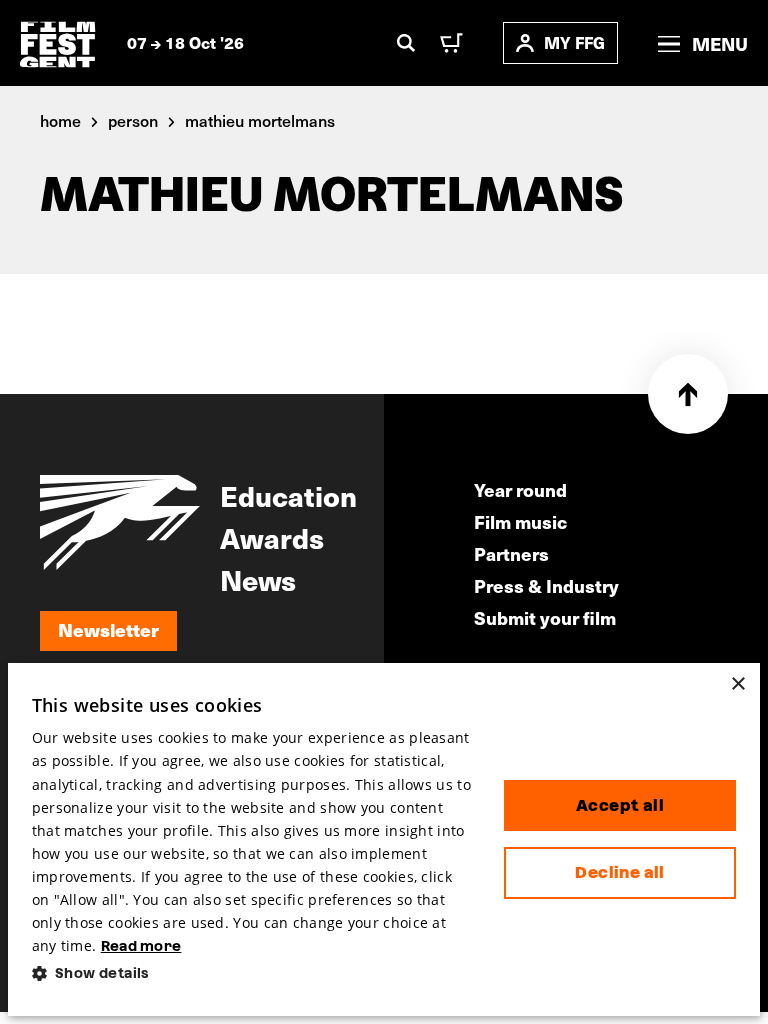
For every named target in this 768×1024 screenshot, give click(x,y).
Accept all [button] (620, 805)
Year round (520, 489)
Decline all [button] (619, 872)
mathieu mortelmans (260, 120)
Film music (520, 521)
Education (288, 495)
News (258, 579)
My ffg (574, 42)
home (60, 120)
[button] (252, 973)
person (133, 120)
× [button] (737, 684)
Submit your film (545, 617)
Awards (272, 537)
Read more (141, 946)
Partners (511, 553)
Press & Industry (546, 585)
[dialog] (384, 839)
